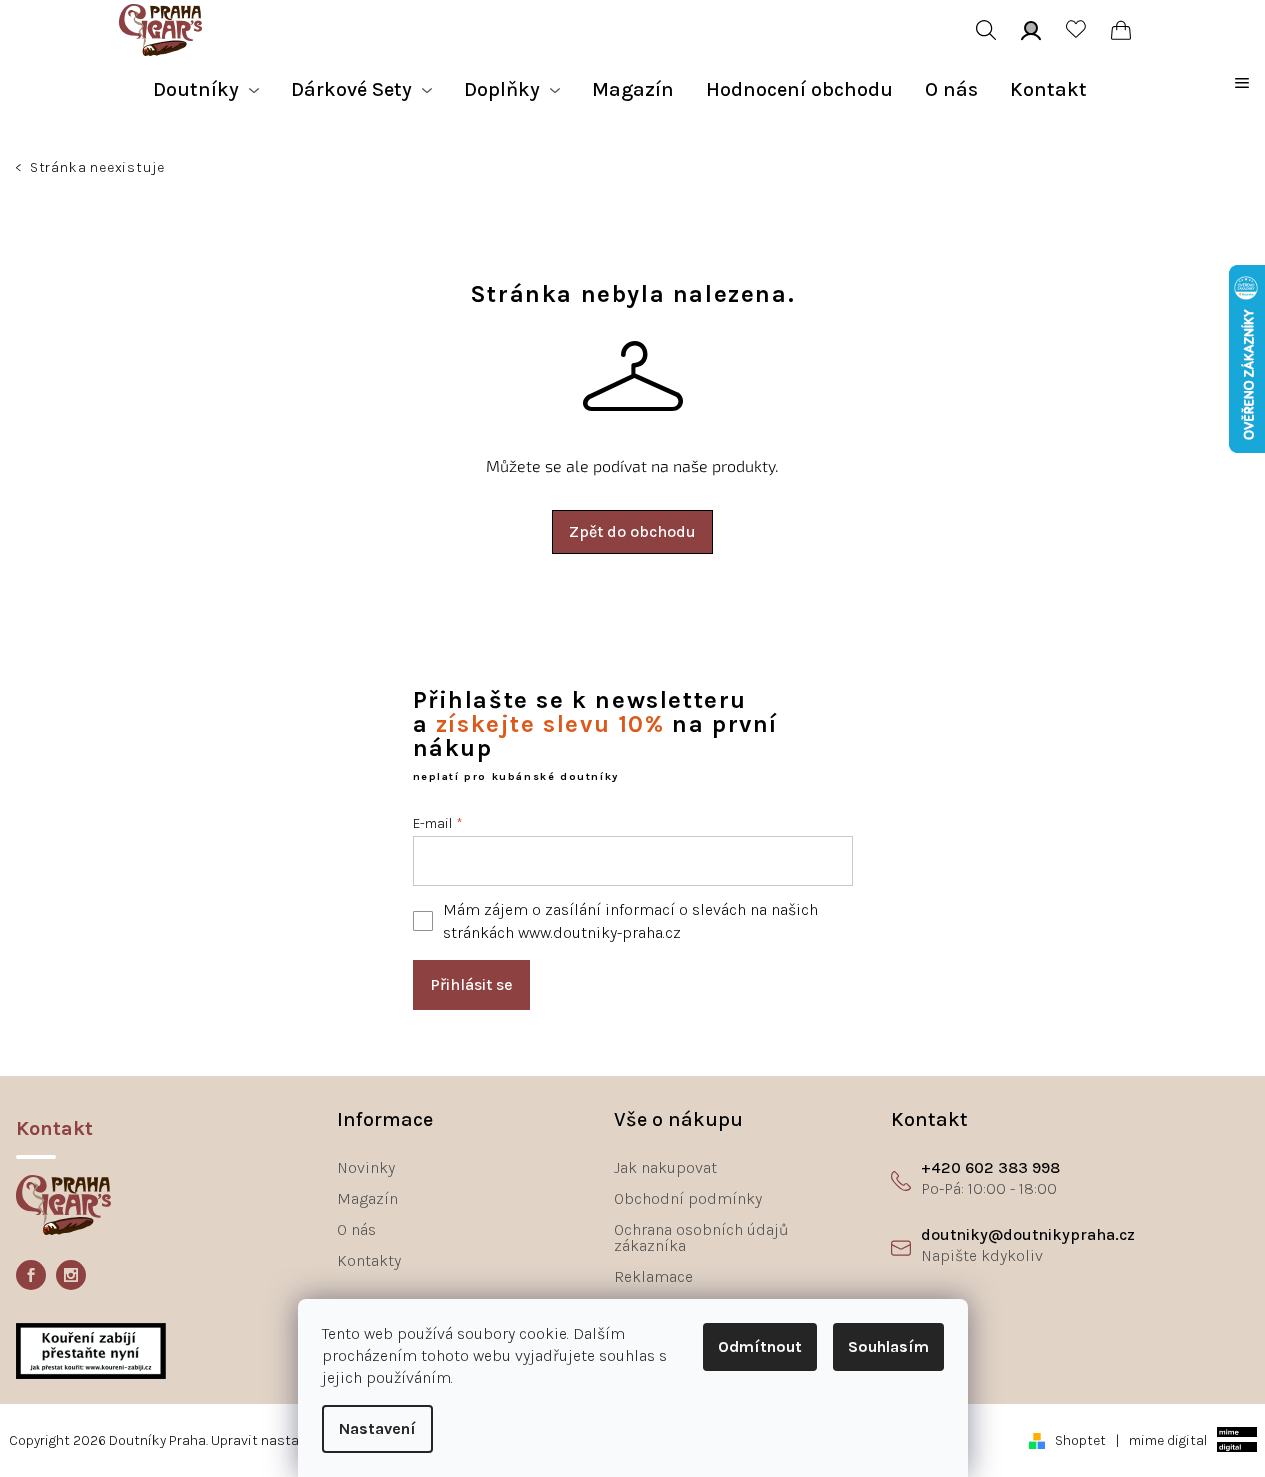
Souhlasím (888, 1346)
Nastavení (377, 1428)
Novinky (366, 1167)
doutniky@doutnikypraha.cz (1028, 1234)
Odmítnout (760, 1346)
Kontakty (369, 1260)
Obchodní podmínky (688, 1198)
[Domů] (20, 170)
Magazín (367, 1198)
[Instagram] (71, 1275)
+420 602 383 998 (990, 1167)
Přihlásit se (471, 984)
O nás (356, 1229)
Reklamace (653, 1276)
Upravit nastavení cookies (295, 1441)
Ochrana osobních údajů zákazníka (701, 1237)
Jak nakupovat (665, 1167)
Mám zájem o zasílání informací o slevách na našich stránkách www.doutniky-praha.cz (630, 921)
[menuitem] (206, 90)
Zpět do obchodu (632, 531)
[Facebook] (31, 1275)
